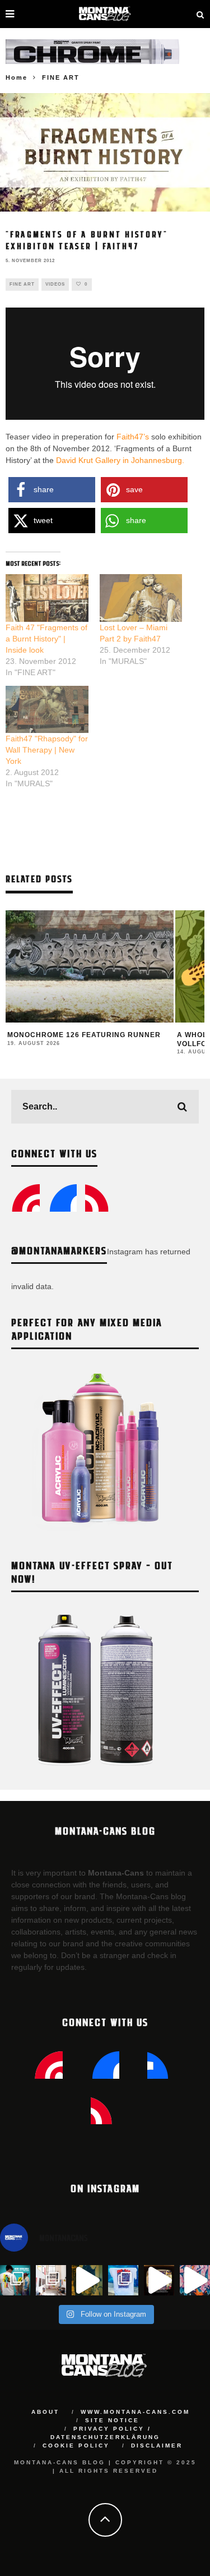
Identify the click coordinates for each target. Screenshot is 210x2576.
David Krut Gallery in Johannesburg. (120, 460)
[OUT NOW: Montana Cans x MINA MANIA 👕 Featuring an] (15, 2280)
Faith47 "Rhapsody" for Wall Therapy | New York (47, 750)
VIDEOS (55, 284)
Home (17, 77)
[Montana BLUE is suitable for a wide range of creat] (195, 2280)
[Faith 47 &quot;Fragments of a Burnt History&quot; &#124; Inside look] (47, 598)
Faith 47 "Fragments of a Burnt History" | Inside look (46, 639)
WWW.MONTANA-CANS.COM (135, 2412)
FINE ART (22, 284)
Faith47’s (133, 437)
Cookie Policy (76, 2446)
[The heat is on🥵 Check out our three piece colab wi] (123, 2280)
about (45, 2412)
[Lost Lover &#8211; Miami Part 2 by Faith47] (141, 598)
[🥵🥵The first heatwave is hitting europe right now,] (159, 2280)
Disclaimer (157, 2446)
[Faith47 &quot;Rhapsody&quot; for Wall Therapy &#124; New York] (47, 709)
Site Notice (112, 2420)
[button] (52, 490)
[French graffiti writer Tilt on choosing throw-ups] (87, 2280)
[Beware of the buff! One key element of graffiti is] (51, 2280)
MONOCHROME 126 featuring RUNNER (84, 1035)
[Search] (200, 14)
